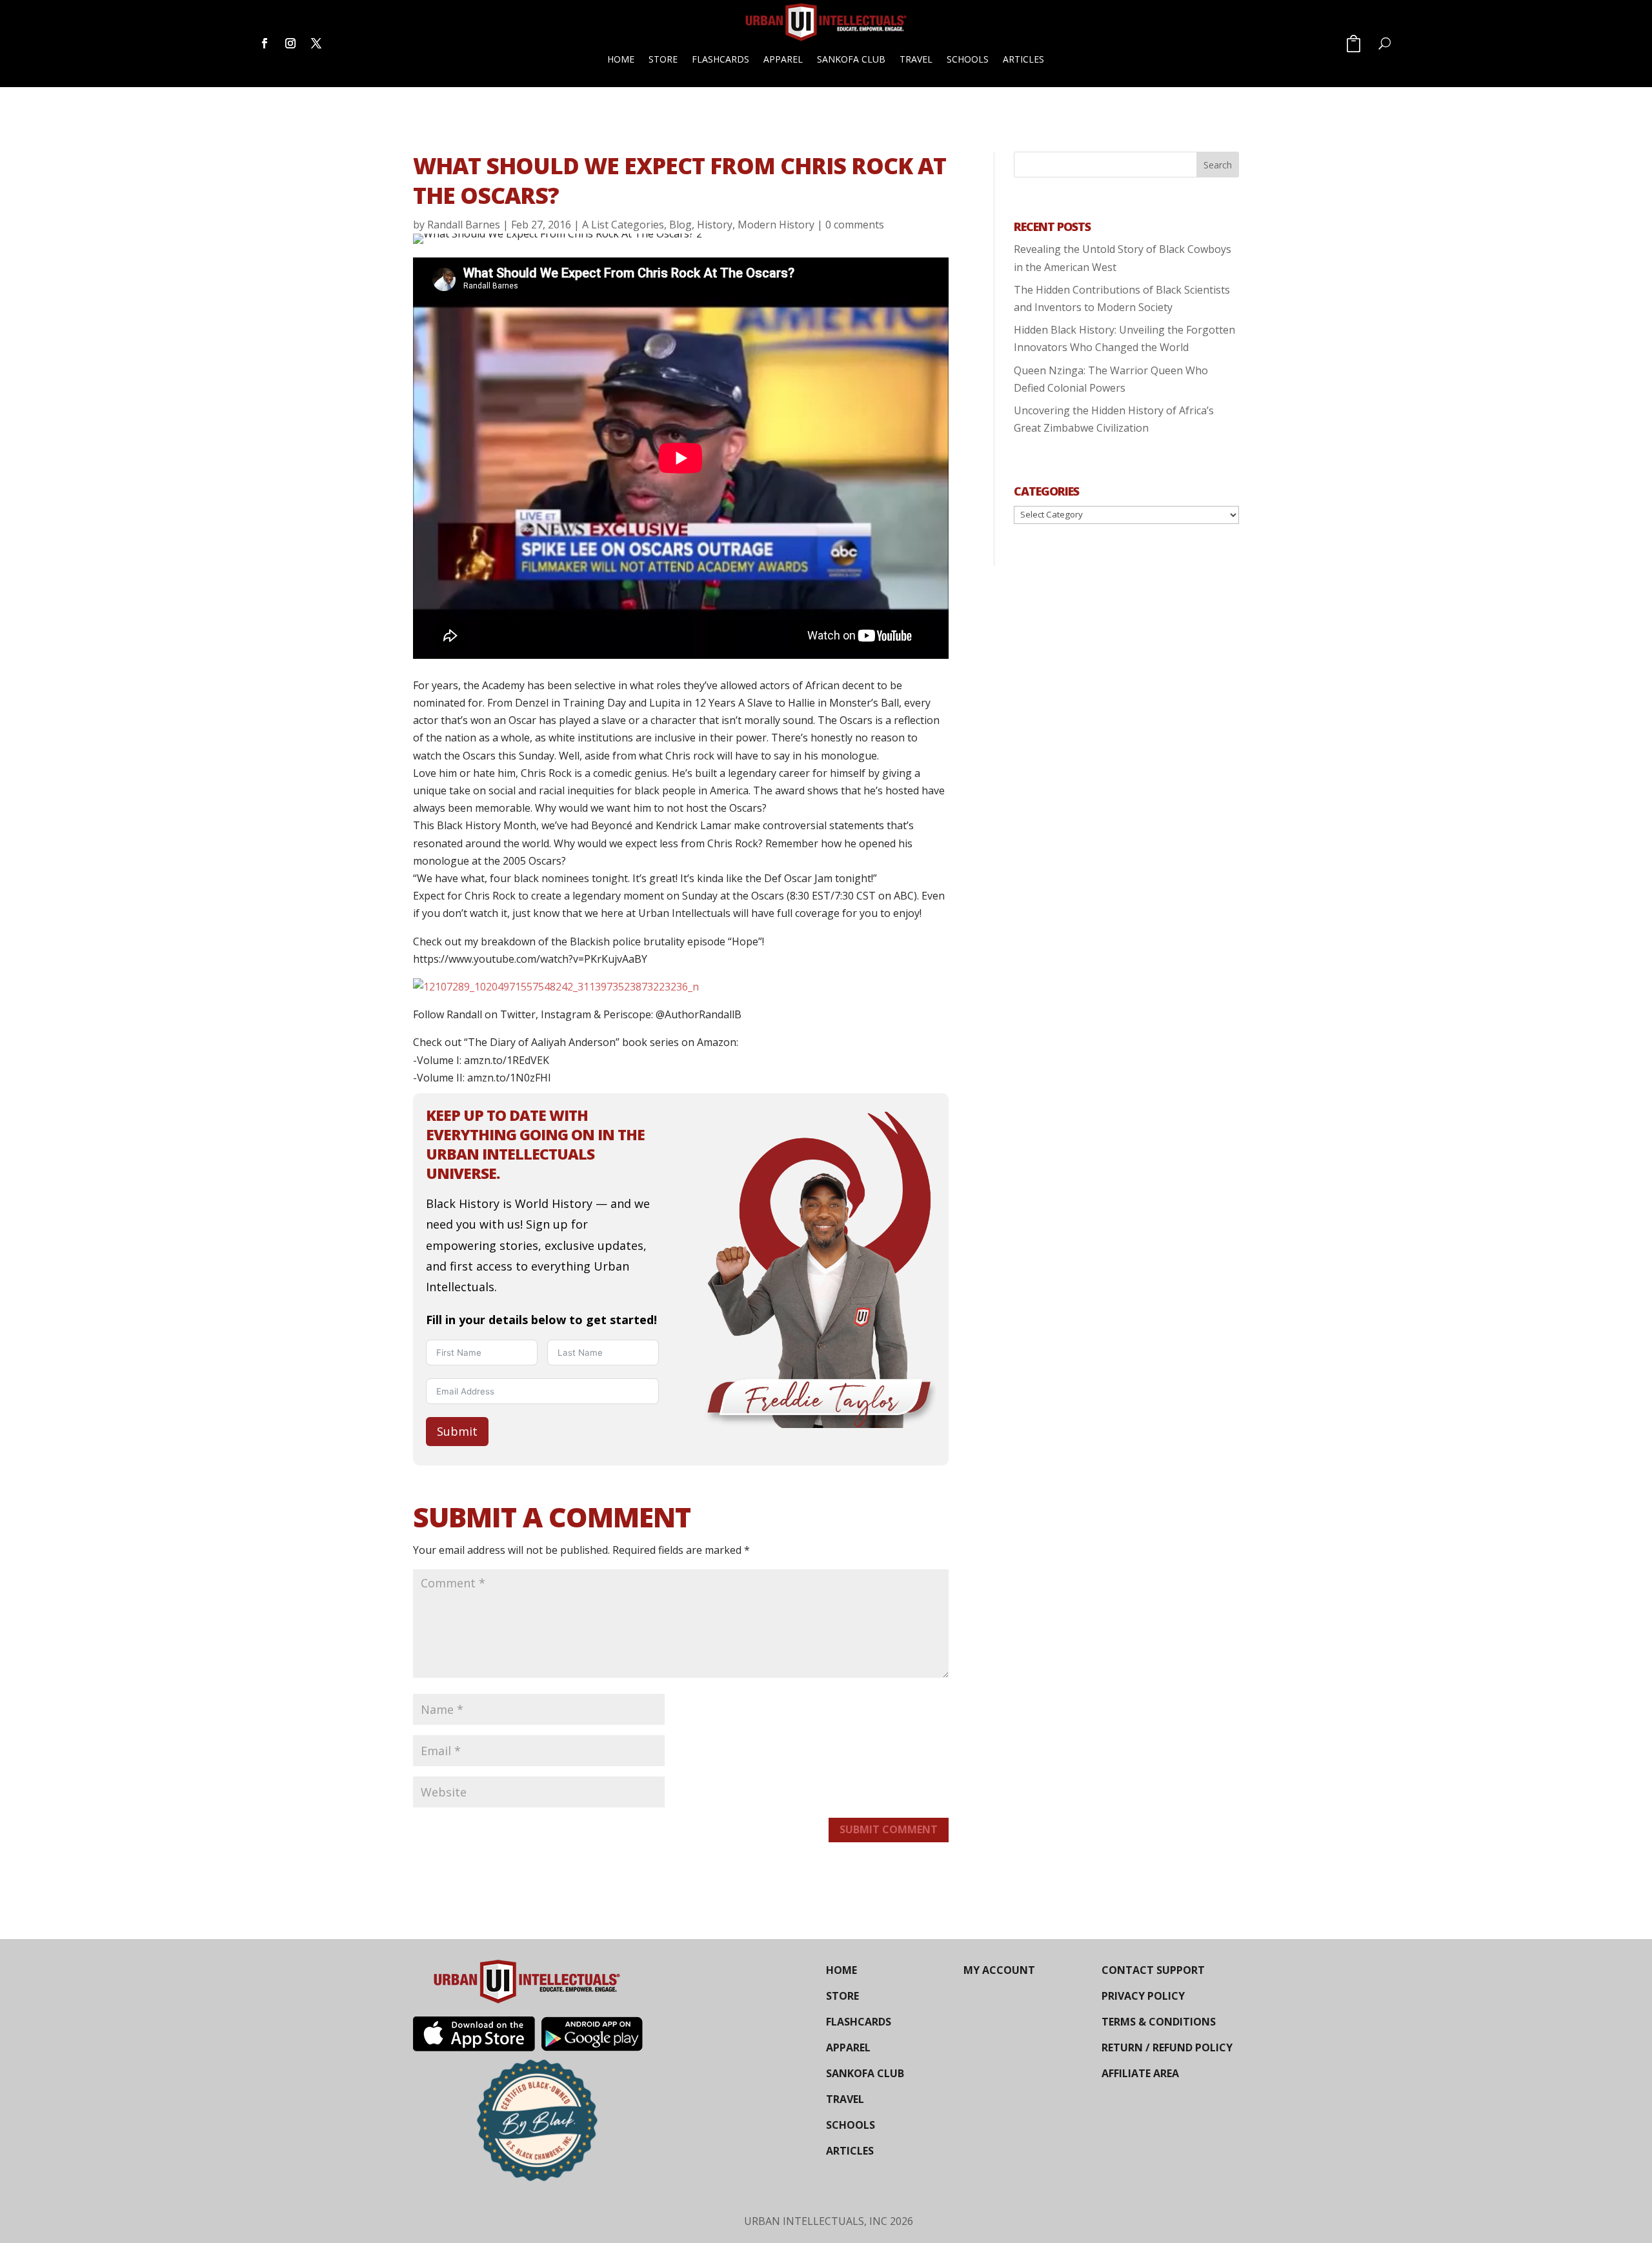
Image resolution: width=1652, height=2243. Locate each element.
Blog (680, 225)
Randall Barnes (464, 225)
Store (663, 59)
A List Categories (623, 225)
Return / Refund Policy (1167, 2047)
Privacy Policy (1143, 1996)
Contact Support (1153, 1970)
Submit (457, 1431)
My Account (999, 1970)
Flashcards (720, 59)
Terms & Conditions (1159, 2022)
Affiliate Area (1140, 2073)
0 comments (855, 225)
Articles (1023, 59)
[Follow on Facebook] (265, 43)
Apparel (783, 59)
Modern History (776, 225)
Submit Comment (889, 1829)
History (715, 225)
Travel (916, 59)
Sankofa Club (851, 59)
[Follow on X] (316, 43)
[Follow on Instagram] (290, 43)
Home (621, 59)
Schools (968, 59)
